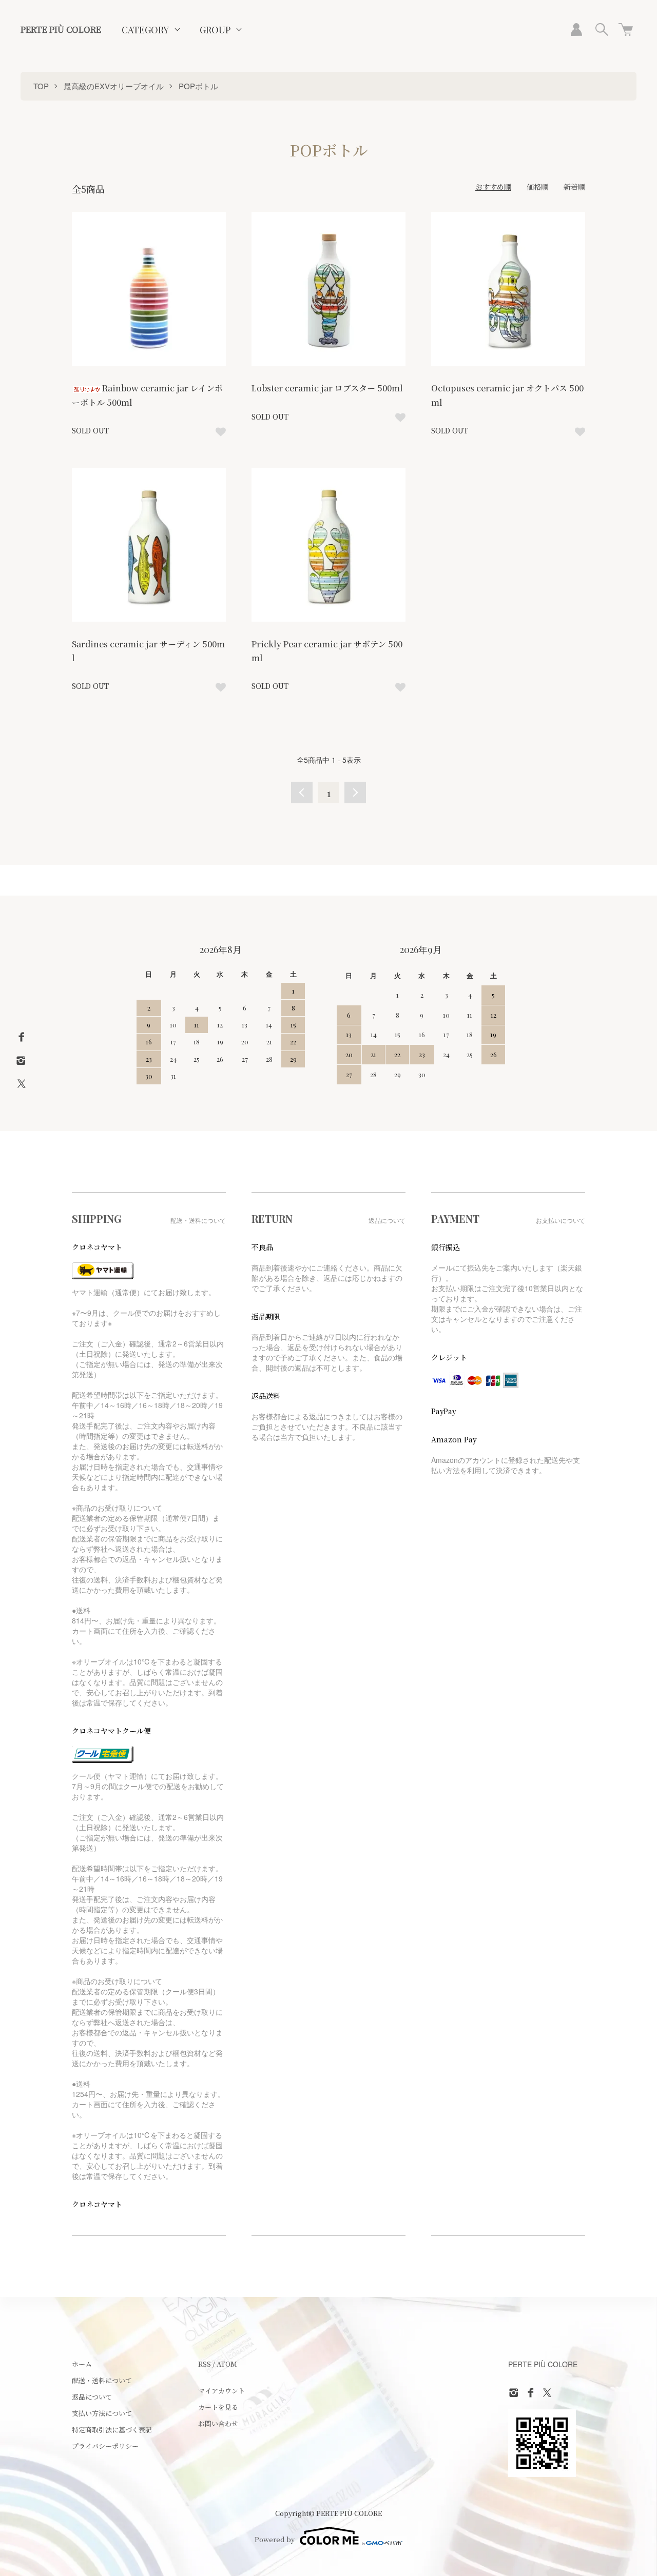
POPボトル (198, 86)
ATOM (227, 2364)
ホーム (82, 2364)
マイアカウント (221, 2391)
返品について (92, 2397)
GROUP (215, 30)
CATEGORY (145, 30)
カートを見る (218, 2407)
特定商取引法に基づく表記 (112, 2430)
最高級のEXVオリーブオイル (114, 86)
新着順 (574, 187)
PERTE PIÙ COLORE (61, 29)
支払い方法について (102, 2413)
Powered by (275, 2539)
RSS (205, 2364)
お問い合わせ (218, 2423)
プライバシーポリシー (105, 2446)
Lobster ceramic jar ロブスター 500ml (327, 388)
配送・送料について (102, 2380)
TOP (41, 86)
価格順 (537, 187)
